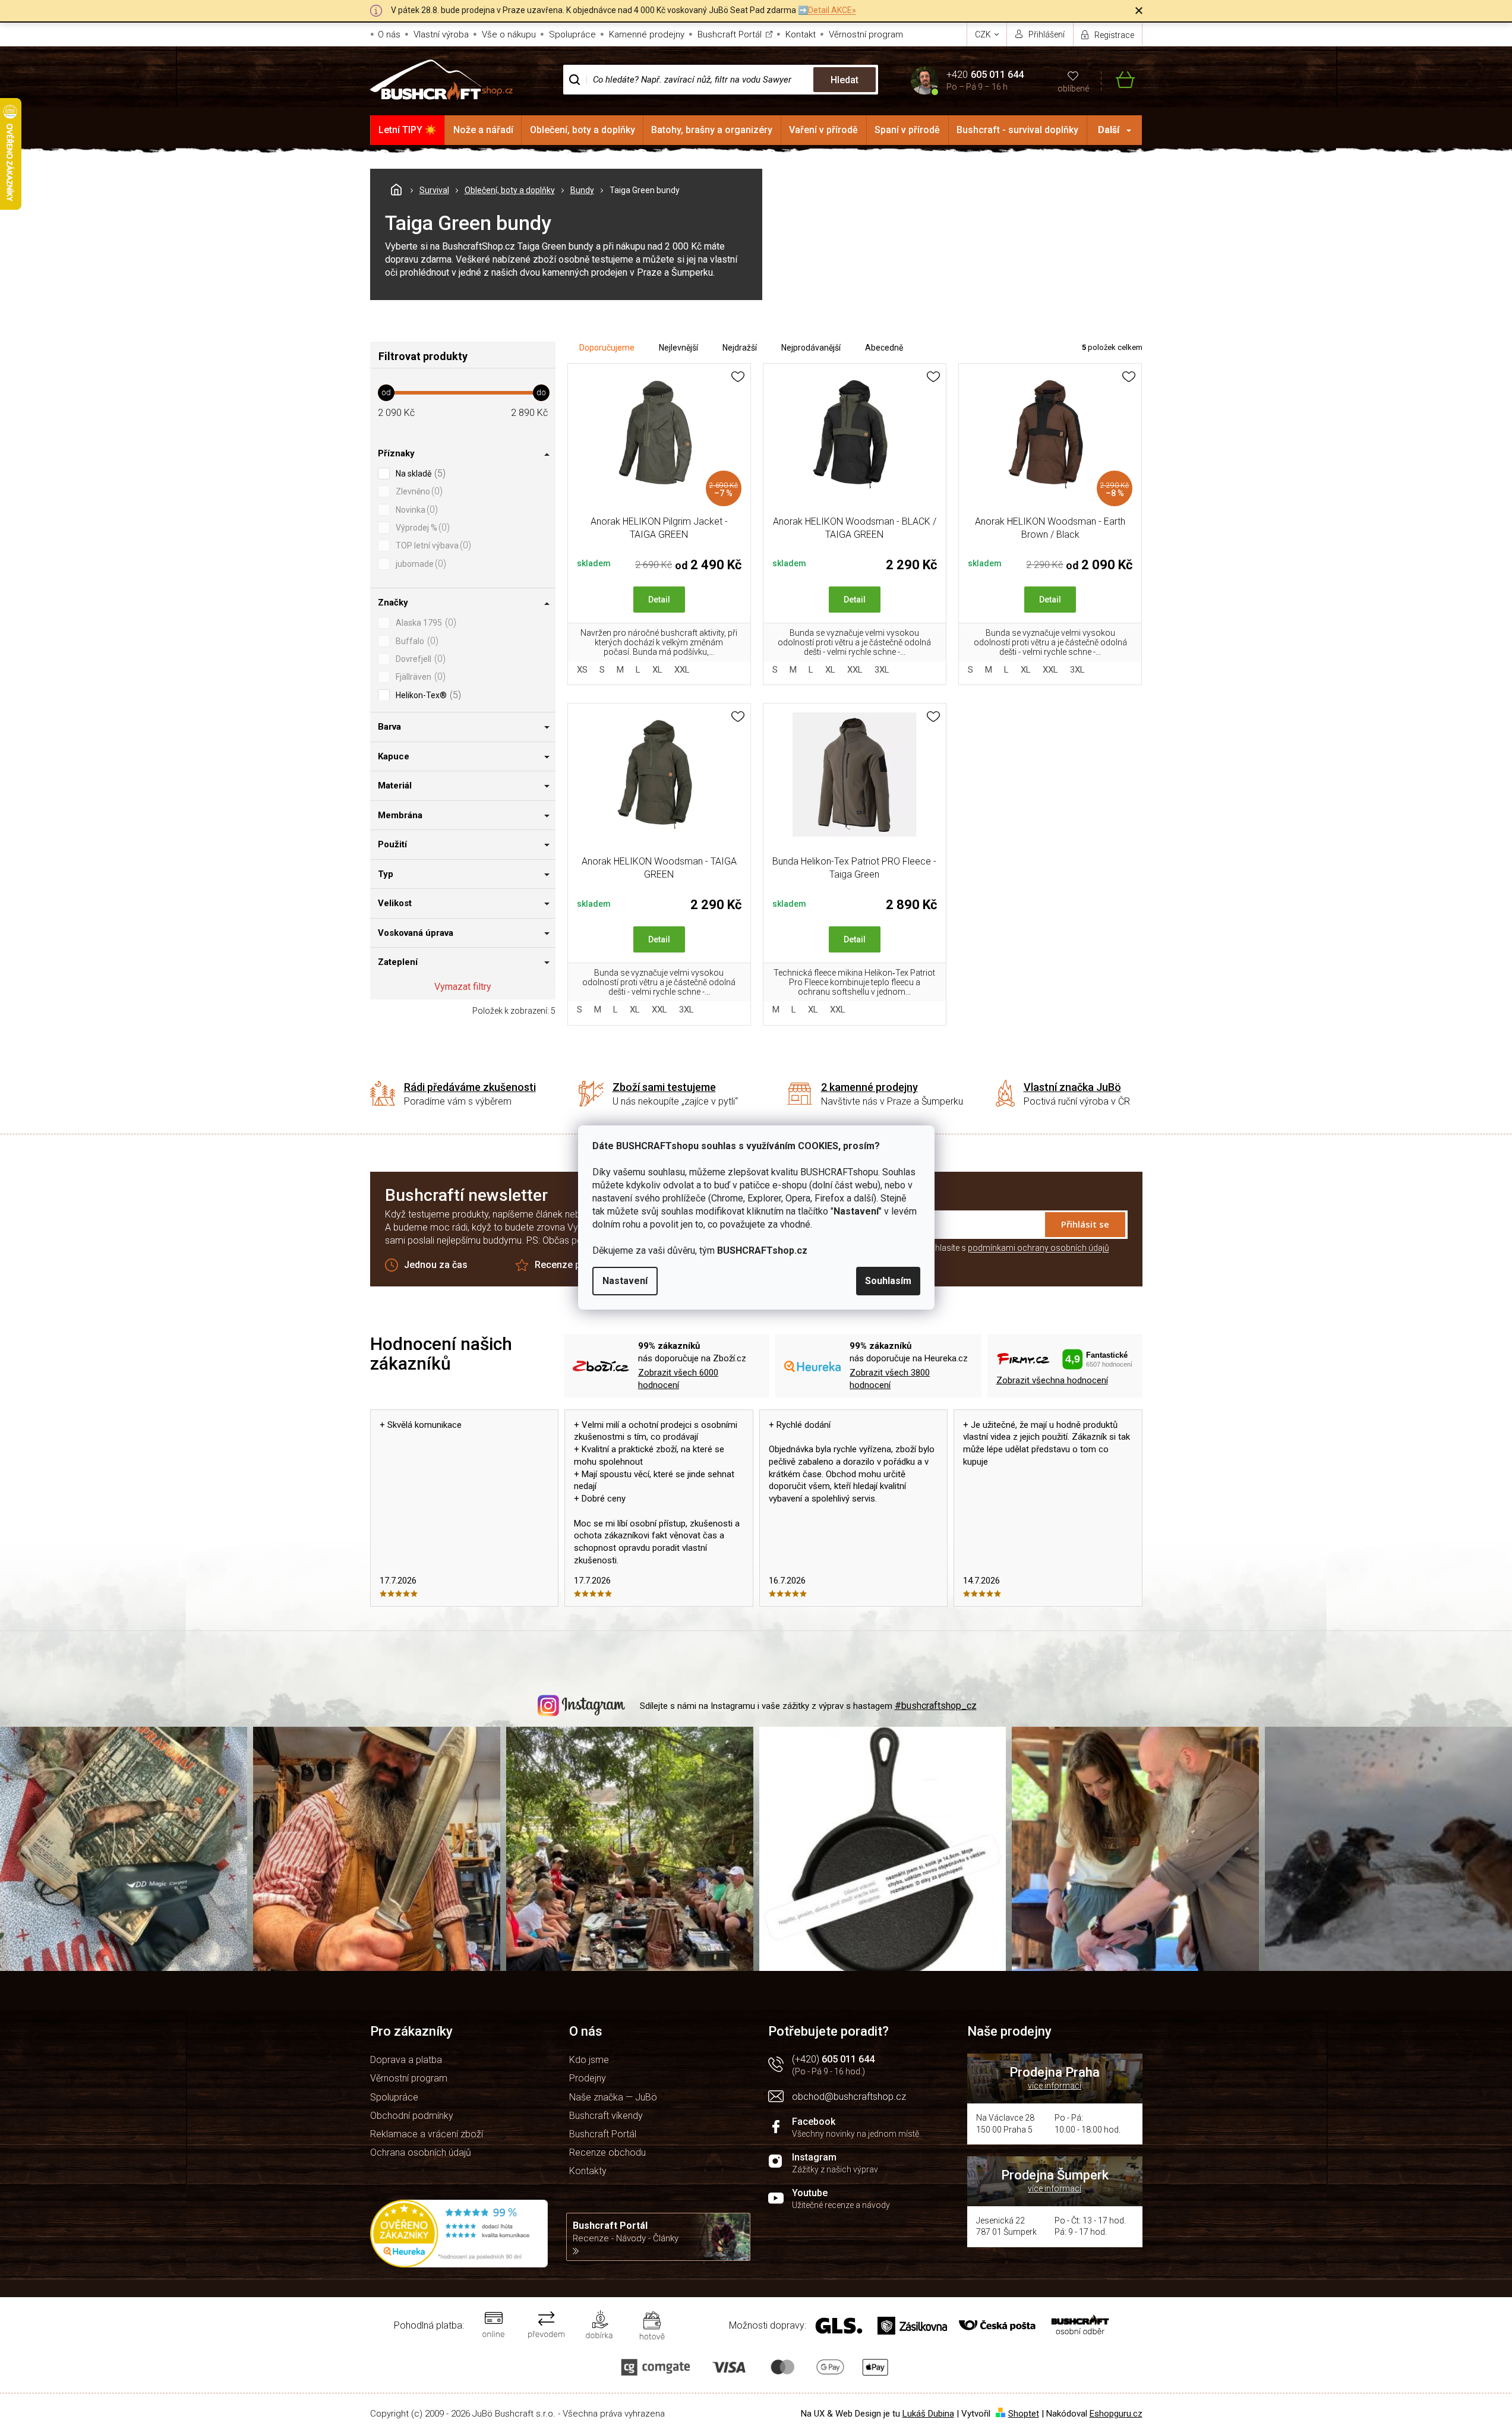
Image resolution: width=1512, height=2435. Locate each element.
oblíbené (1073, 89)
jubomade (419, 564)
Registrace (1114, 35)
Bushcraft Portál (730, 34)
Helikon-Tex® (427, 695)
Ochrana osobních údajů (421, 2152)
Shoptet (1024, 2414)
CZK (984, 34)
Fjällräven (419, 676)
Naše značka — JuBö (613, 2097)
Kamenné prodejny (647, 34)
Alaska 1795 (424, 622)
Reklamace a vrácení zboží (427, 2134)
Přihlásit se (1085, 1224)
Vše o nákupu (509, 34)
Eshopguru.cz (1116, 2414)
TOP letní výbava (432, 545)
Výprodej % (421, 527)
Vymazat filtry (463, 987)
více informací (1055, 2086)
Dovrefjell (419, 659)
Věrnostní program (866, 34)
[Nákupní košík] (1118, 80)
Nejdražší (740, 348)
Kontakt (801, 34)
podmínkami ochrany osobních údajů (1038, 1248)
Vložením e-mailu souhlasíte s (982, 1248)
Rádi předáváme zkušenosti (470, 1087)
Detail (659, 600)
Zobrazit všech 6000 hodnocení (678, 1379)
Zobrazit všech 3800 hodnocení (890, 1379)
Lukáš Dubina (928, 2414)
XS (582, 670)
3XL (882, 670)
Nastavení (625, 1281)
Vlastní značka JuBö (1072, 1087)
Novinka (415, 510)
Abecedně (884, 348)
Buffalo (416, 641)
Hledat (845, 80)
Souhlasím (888, 1281)
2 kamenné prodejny (869, 1087)
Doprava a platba (406, 2060)
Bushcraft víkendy (606, 2116)
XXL (682, 670)
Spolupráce (572, 34)
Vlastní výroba (441, 34)
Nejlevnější (678, 348)
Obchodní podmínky (412, 2116)
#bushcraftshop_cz (936, 1706)
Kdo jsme (589, 2060)
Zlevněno (418, 491)
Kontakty (588, 2171)
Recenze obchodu (607, 2152)
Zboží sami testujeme (664, 1087)
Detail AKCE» (832, 10)
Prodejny (588, 2078)
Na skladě (419, 473)
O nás (389, 34)
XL (657, 670)
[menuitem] (408, 130)
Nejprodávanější (811, 348)
